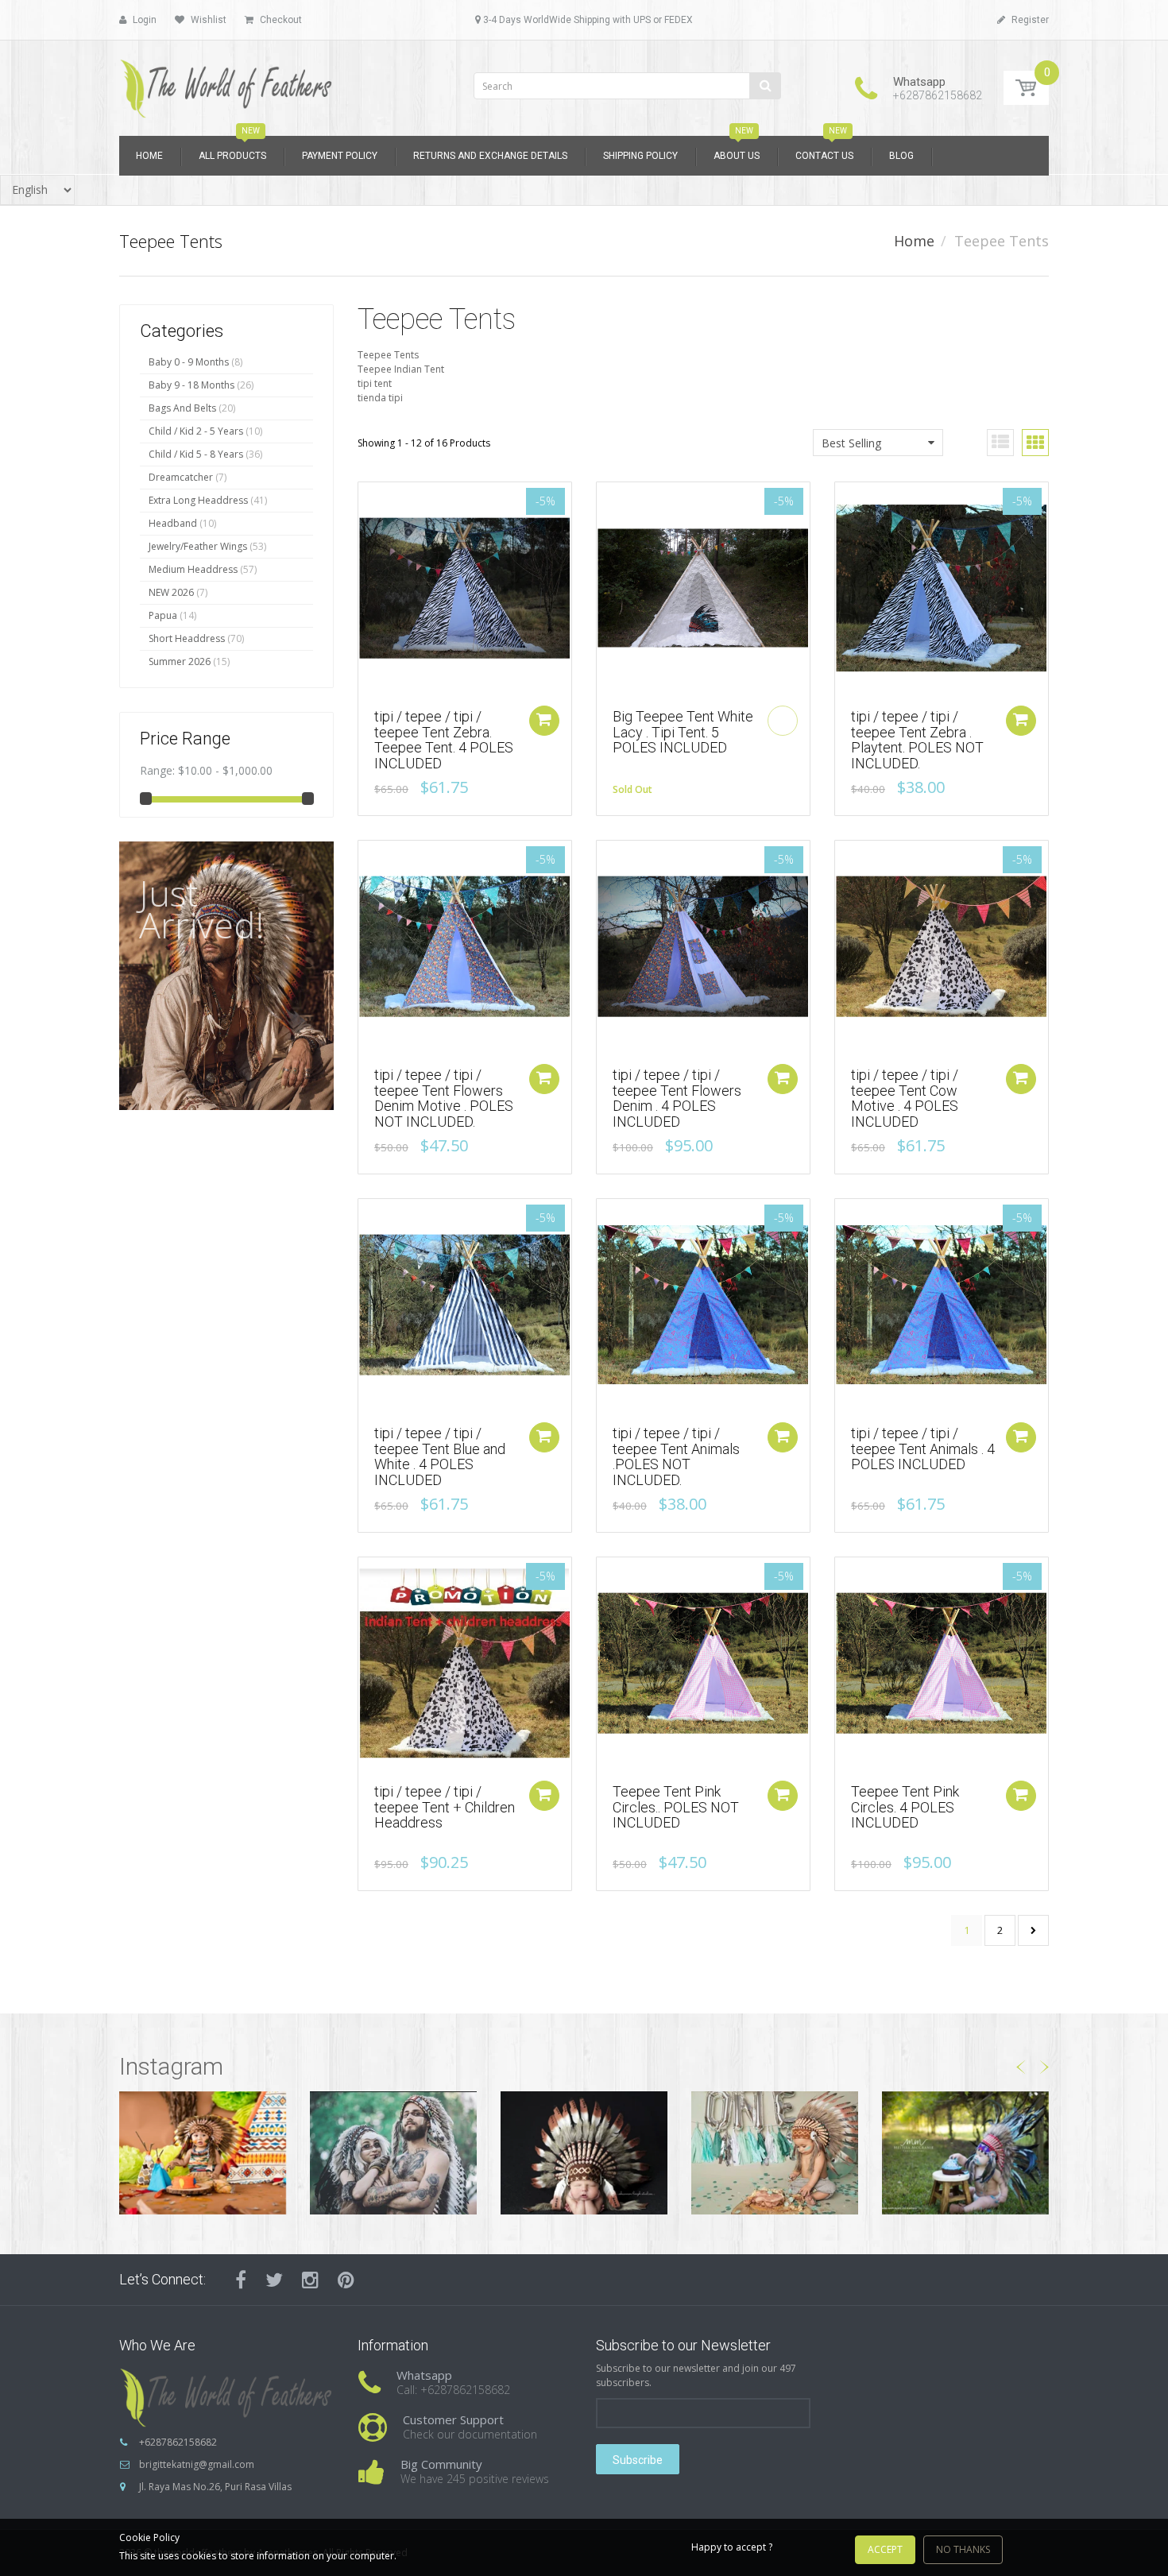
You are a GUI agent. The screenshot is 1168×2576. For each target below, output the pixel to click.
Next (1033, 1930)
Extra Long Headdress (198, 500)
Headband (173, 523)
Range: (157, 770)
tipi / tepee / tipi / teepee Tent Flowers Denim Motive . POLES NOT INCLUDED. (444, 1098)
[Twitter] (274, 2280)
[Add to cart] (544, 721)
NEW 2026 (171, 592)
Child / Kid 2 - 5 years (196, 431)
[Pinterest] (346, 2280)
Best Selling (851, 443)
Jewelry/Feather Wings (198, 546)
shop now (186, 1108)
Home (914, 241)
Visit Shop (203, 2153)
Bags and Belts (182, 408)
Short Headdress (187, 638)
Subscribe (638, 2460)
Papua (163, 615)
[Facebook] (241, 2280)
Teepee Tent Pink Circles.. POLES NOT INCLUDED (676, 1807)
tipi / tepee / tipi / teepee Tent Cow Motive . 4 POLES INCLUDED (905, 1098)
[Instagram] (310, 2280)
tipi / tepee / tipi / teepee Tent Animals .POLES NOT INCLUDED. (676, 1456)
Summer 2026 (180, 661)
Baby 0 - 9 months (189, 362)
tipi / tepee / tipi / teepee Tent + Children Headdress (445, 1807)
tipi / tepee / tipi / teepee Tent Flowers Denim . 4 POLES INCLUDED (677, 1098)
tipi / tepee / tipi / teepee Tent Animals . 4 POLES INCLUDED (923, 1449)
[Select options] (544, 1796)
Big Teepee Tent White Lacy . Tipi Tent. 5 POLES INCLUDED (683, 732)
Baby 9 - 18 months (191, 385)
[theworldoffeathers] (226, 83)
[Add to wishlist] (370, 502)
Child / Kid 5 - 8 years (196, 454)
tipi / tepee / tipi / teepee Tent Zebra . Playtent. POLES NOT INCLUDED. (917, 740)
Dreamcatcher (181, 477)
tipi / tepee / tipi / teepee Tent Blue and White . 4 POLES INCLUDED (440, 1456)
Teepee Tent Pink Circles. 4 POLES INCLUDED (905, 1807)
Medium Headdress (193, 569)
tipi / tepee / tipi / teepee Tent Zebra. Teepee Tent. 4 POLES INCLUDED (444, 740)
